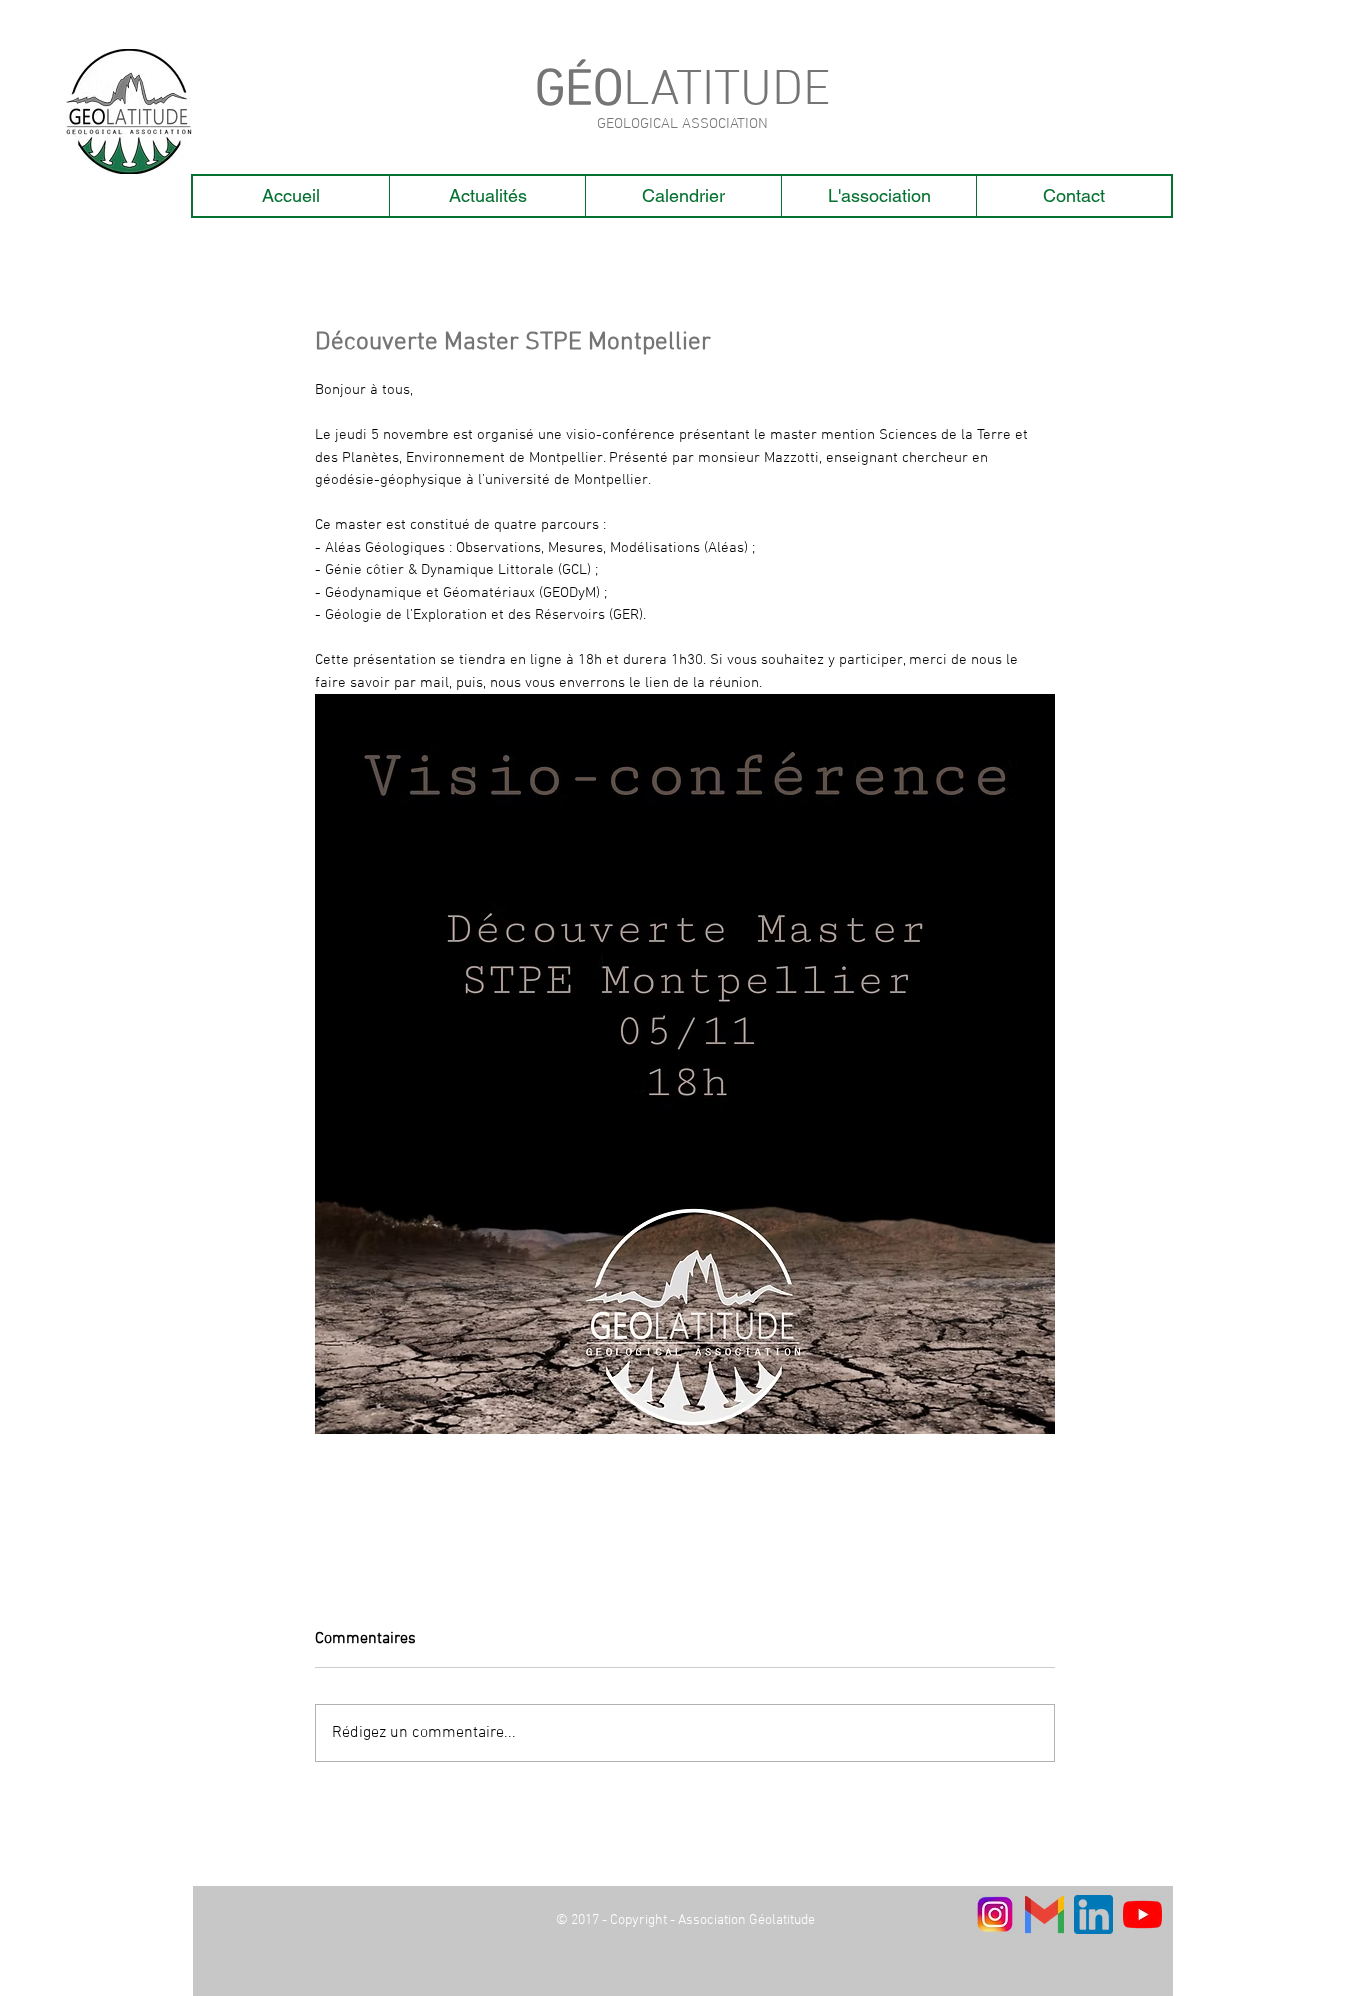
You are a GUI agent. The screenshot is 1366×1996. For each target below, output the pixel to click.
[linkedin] (1093, 1914)
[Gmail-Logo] (1044, 1914)
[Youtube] (1142, 1914)
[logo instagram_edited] (995, 1914)
